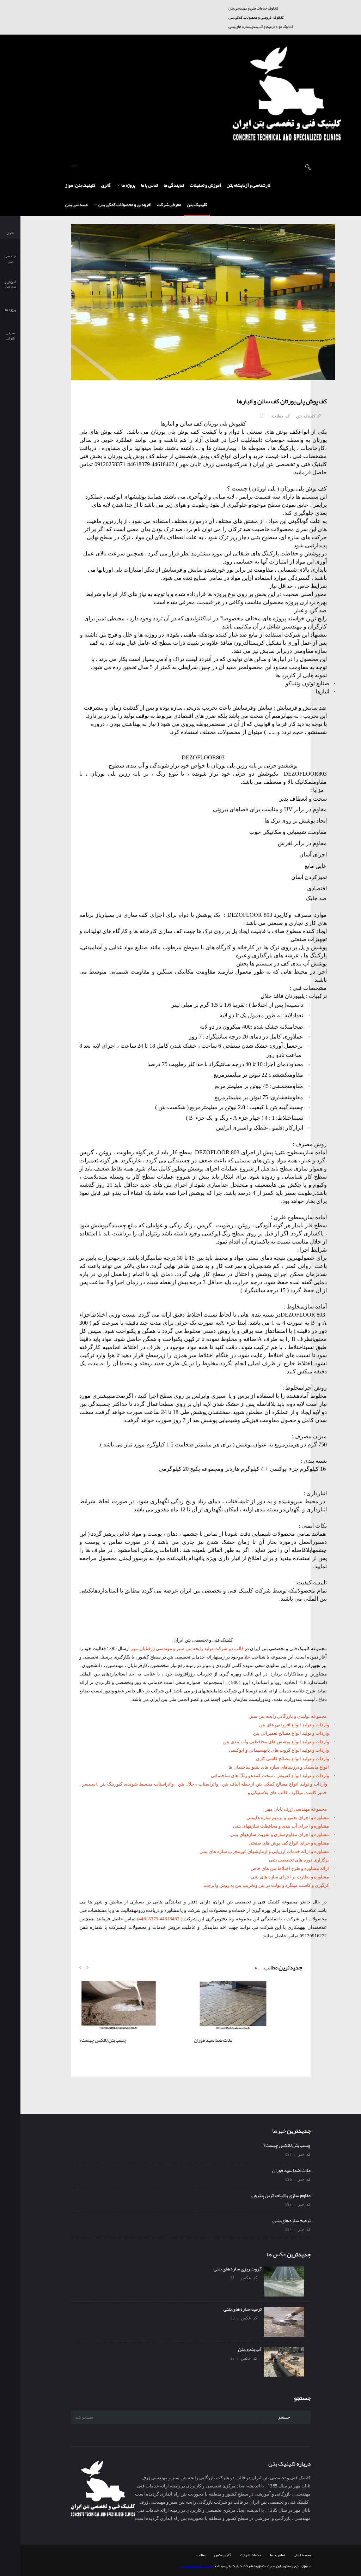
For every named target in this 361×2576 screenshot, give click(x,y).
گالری (106, 185)
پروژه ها (128, 185)
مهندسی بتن (77, 205)
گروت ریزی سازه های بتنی (239, 2269)
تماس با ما (149, 185)
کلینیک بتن (197, 205)
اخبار (10, 233)
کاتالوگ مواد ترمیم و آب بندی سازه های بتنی (261, 26)
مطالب (201, 2555)
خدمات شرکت (251, 2555)
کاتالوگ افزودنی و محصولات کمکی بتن (256, 17)
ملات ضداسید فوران (213, 2040)
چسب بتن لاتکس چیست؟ (103, 2040)
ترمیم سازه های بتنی (292, 2220)
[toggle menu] (74, 167)
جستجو (284, 2417)
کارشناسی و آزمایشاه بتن (249, 185)
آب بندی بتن (251, 2349)
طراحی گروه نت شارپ (196, 2566)
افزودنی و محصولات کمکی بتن (124, 205)
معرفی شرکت (169, 205)
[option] (133, 2014)
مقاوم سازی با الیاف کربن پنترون (281, 2195)
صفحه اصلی (302, 2555)
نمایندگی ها (174, 185)
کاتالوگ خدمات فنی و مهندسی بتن (253, 8)
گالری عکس (223, 2555)
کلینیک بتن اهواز (80, 185)
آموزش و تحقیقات (205, 185)
